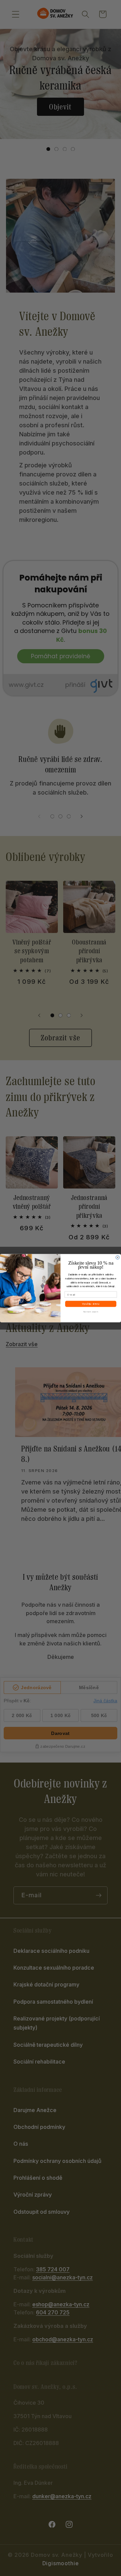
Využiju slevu (91, 1303)
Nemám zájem (91, 1311)
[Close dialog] (117, 1257)
